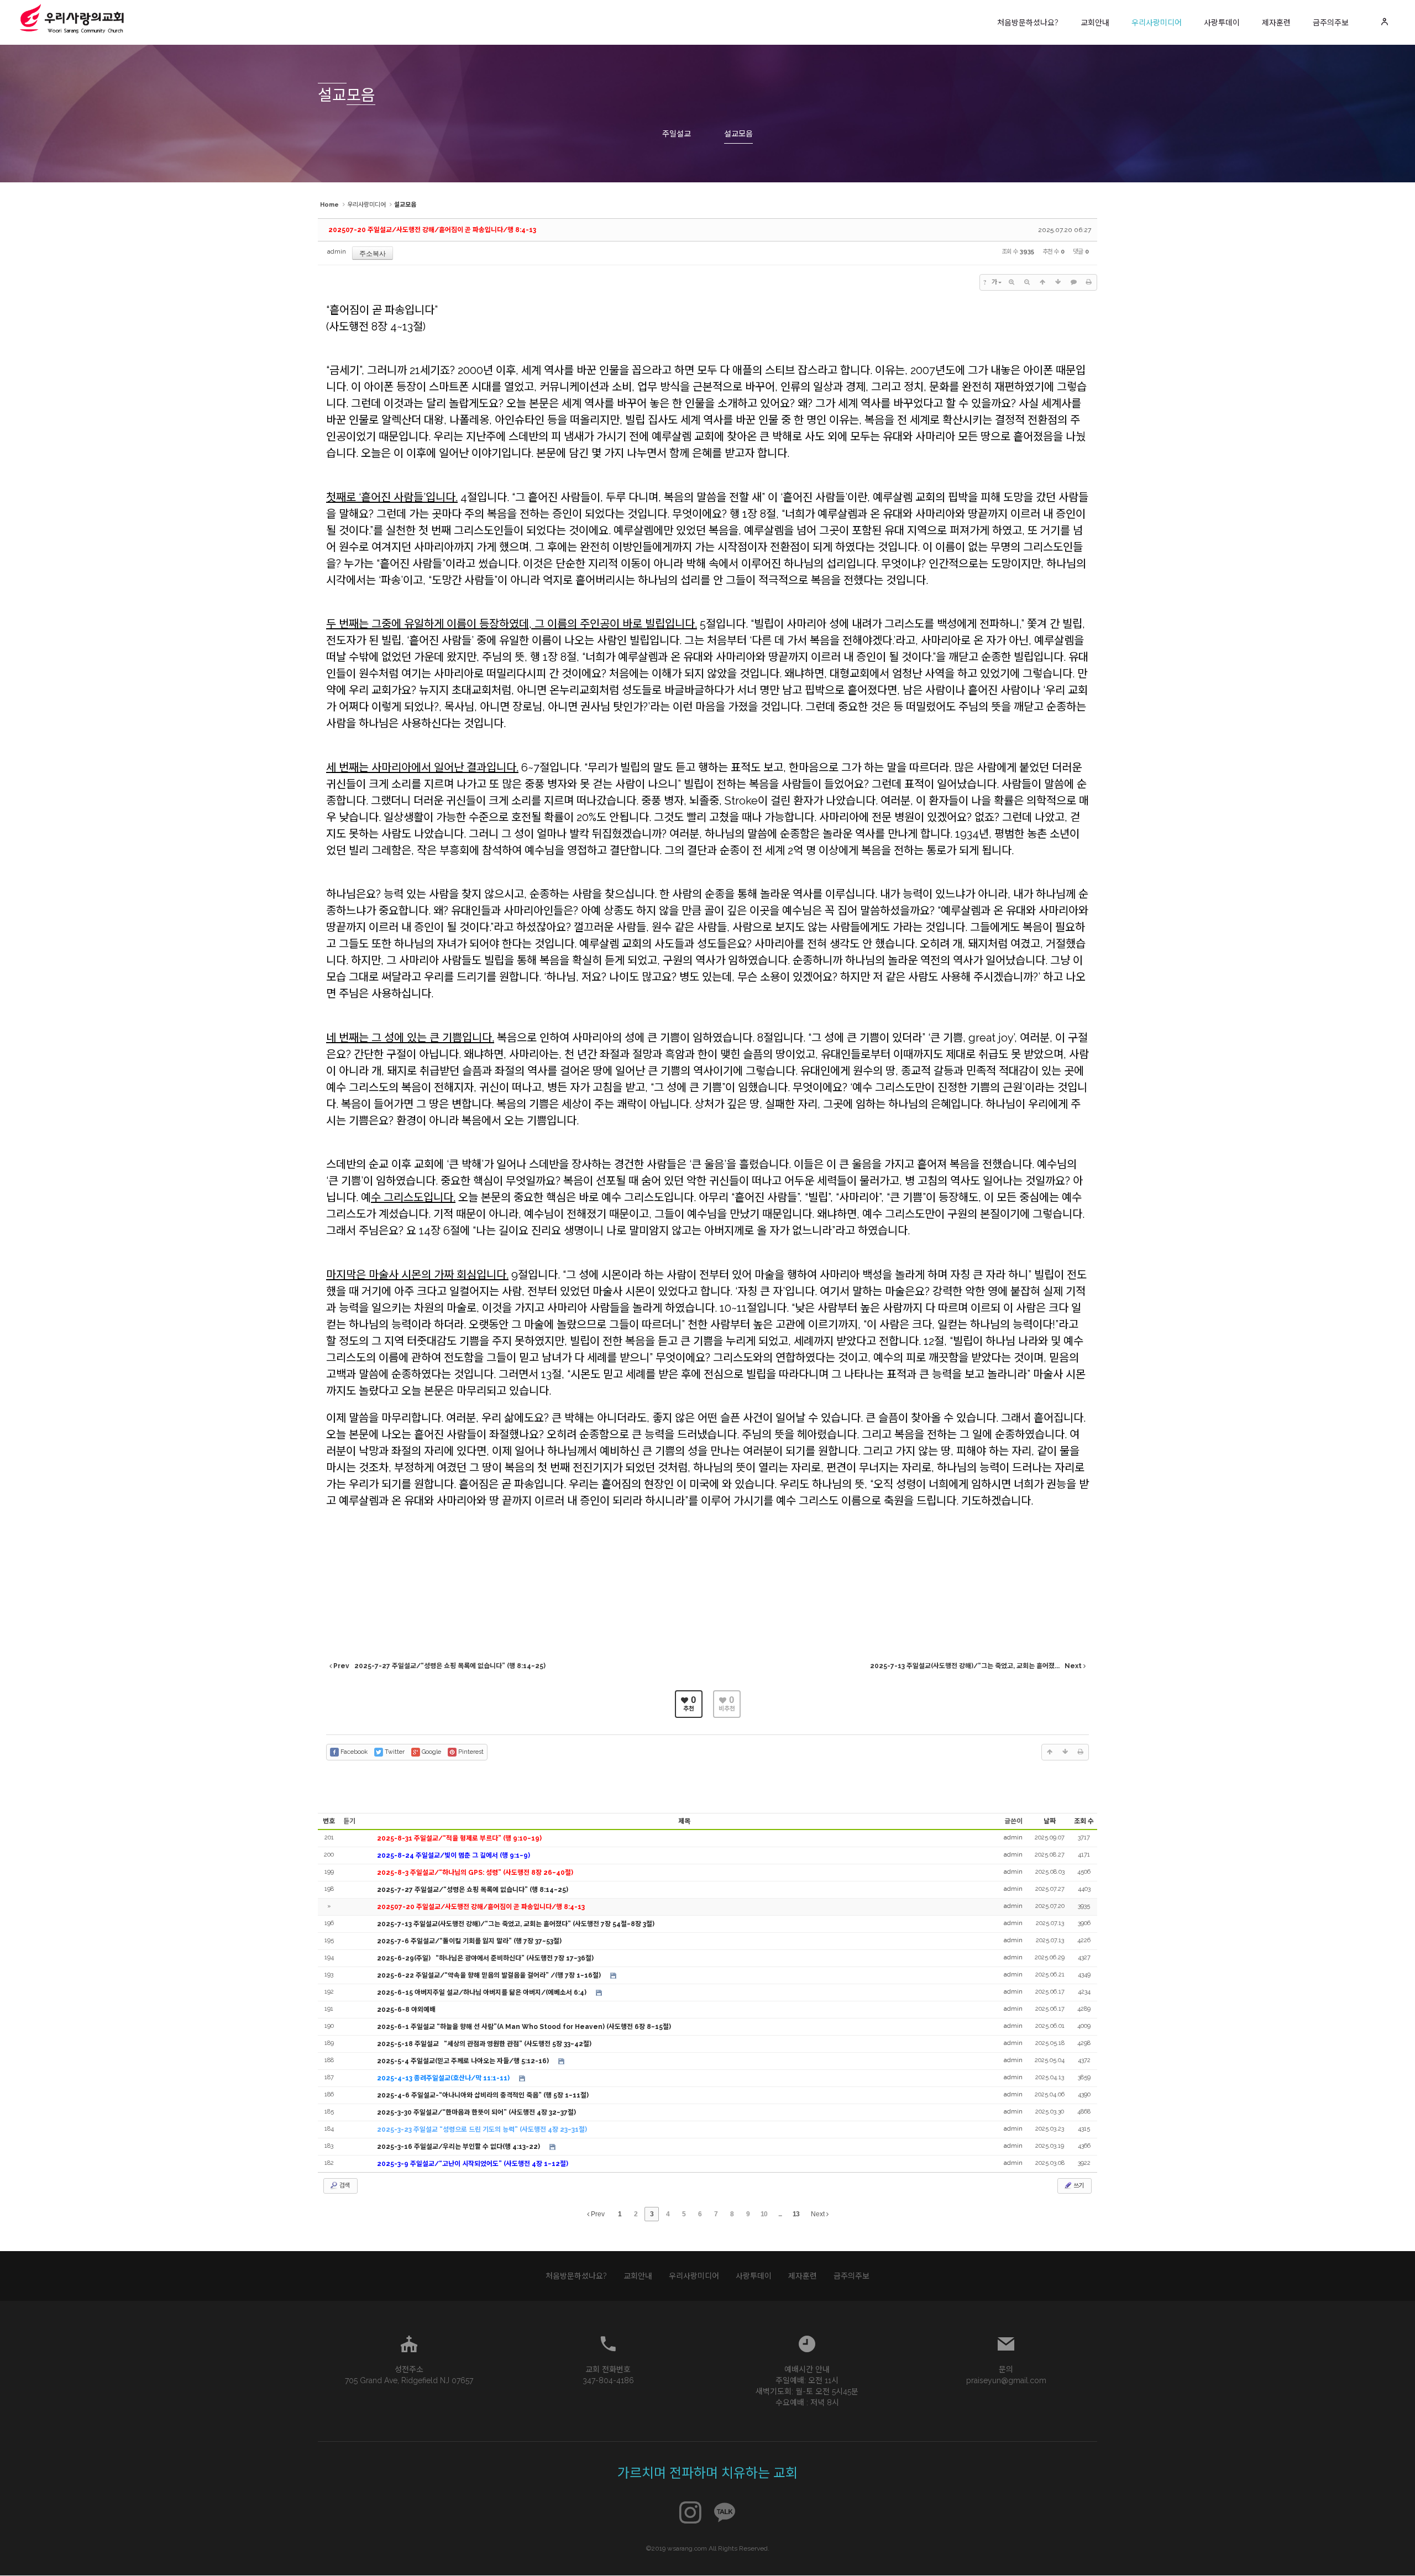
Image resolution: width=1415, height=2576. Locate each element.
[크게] (1012, 282)
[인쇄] (1089, 282)
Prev (597, 2214)
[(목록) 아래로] (1058, 282)
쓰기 (1078, 2186)
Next (819, 2214)
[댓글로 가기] (1073, 282)
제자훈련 (1276, 23)
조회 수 (1084, 1821)
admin (337, 252)
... (780, 2214)
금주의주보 (1331, 23)
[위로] (1042, 282)
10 (764, 2214)
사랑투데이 (1222, 23)
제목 (684, 1821)
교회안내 (1095, 23)
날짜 (1050, 1821)
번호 (329, 1821)
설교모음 (738, 134)
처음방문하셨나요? (1028, 23)
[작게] (1027, 282)
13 (796, 2214)
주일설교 (677, 134)
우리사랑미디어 (1157, 23)
